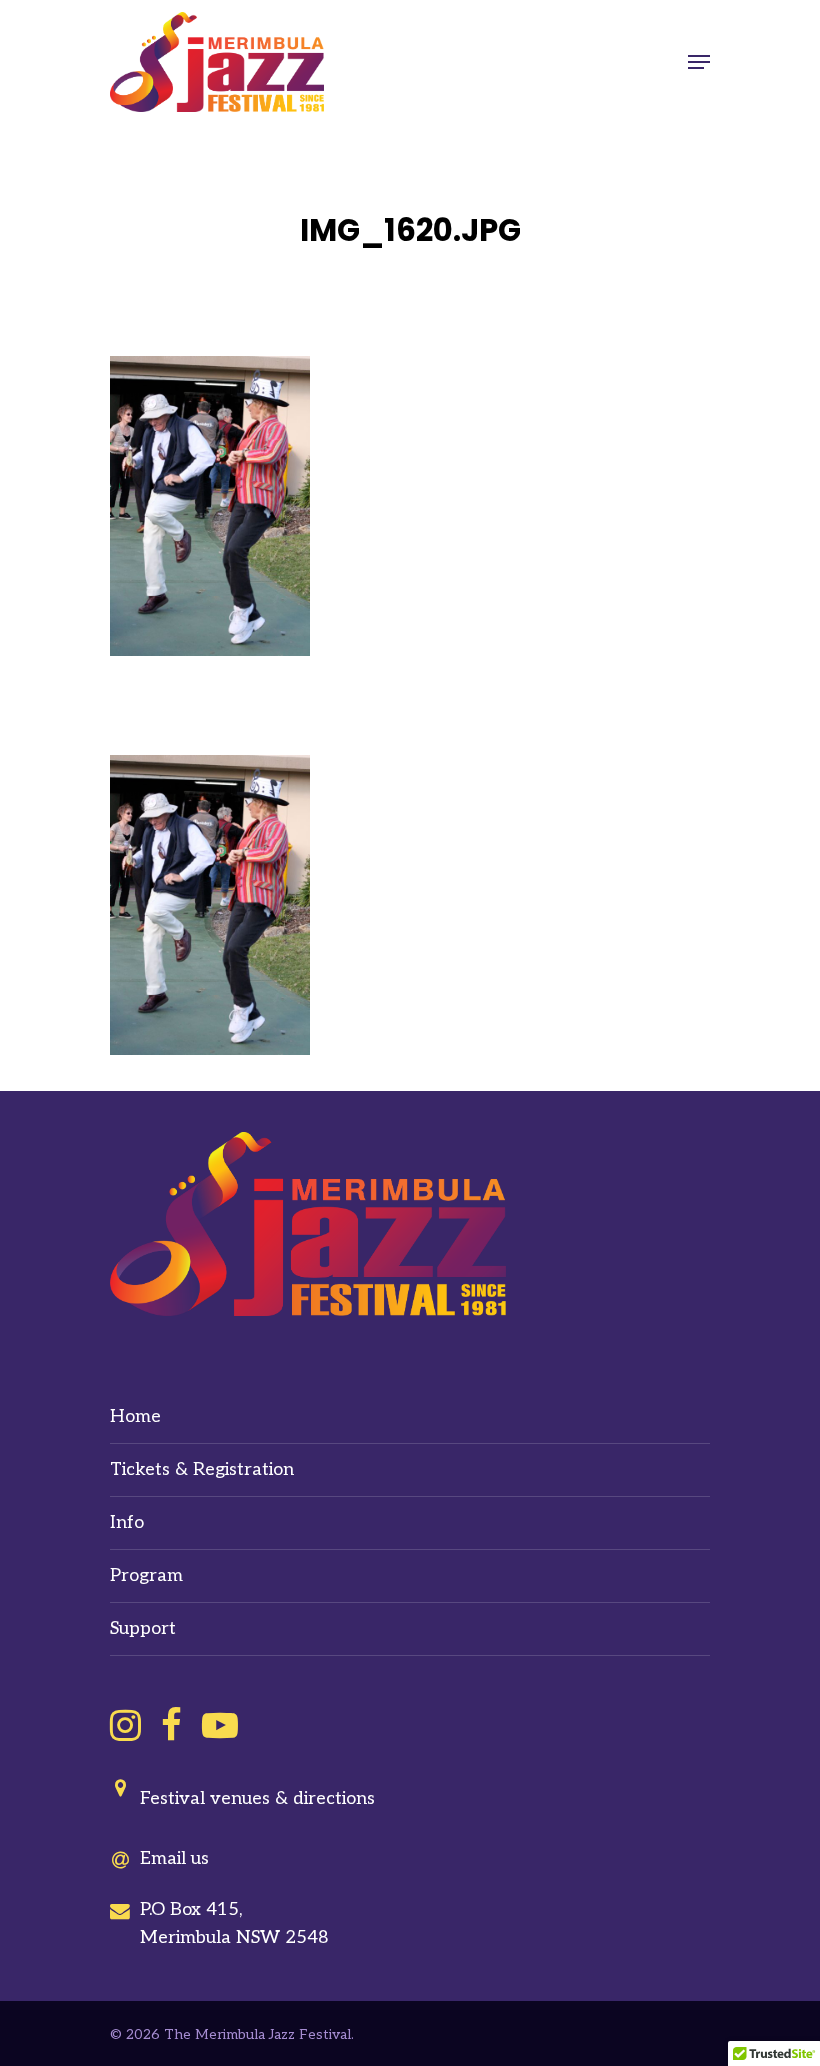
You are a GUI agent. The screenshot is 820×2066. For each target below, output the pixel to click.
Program (146, 1575)
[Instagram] (125, 1725)
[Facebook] (171, 1725)
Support (143, 1628)
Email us (174, 1858)
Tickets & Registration (202, 1469)
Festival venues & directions (257, 1798)
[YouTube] (220, 1725)
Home (135, 1416)
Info (127, 1522)
